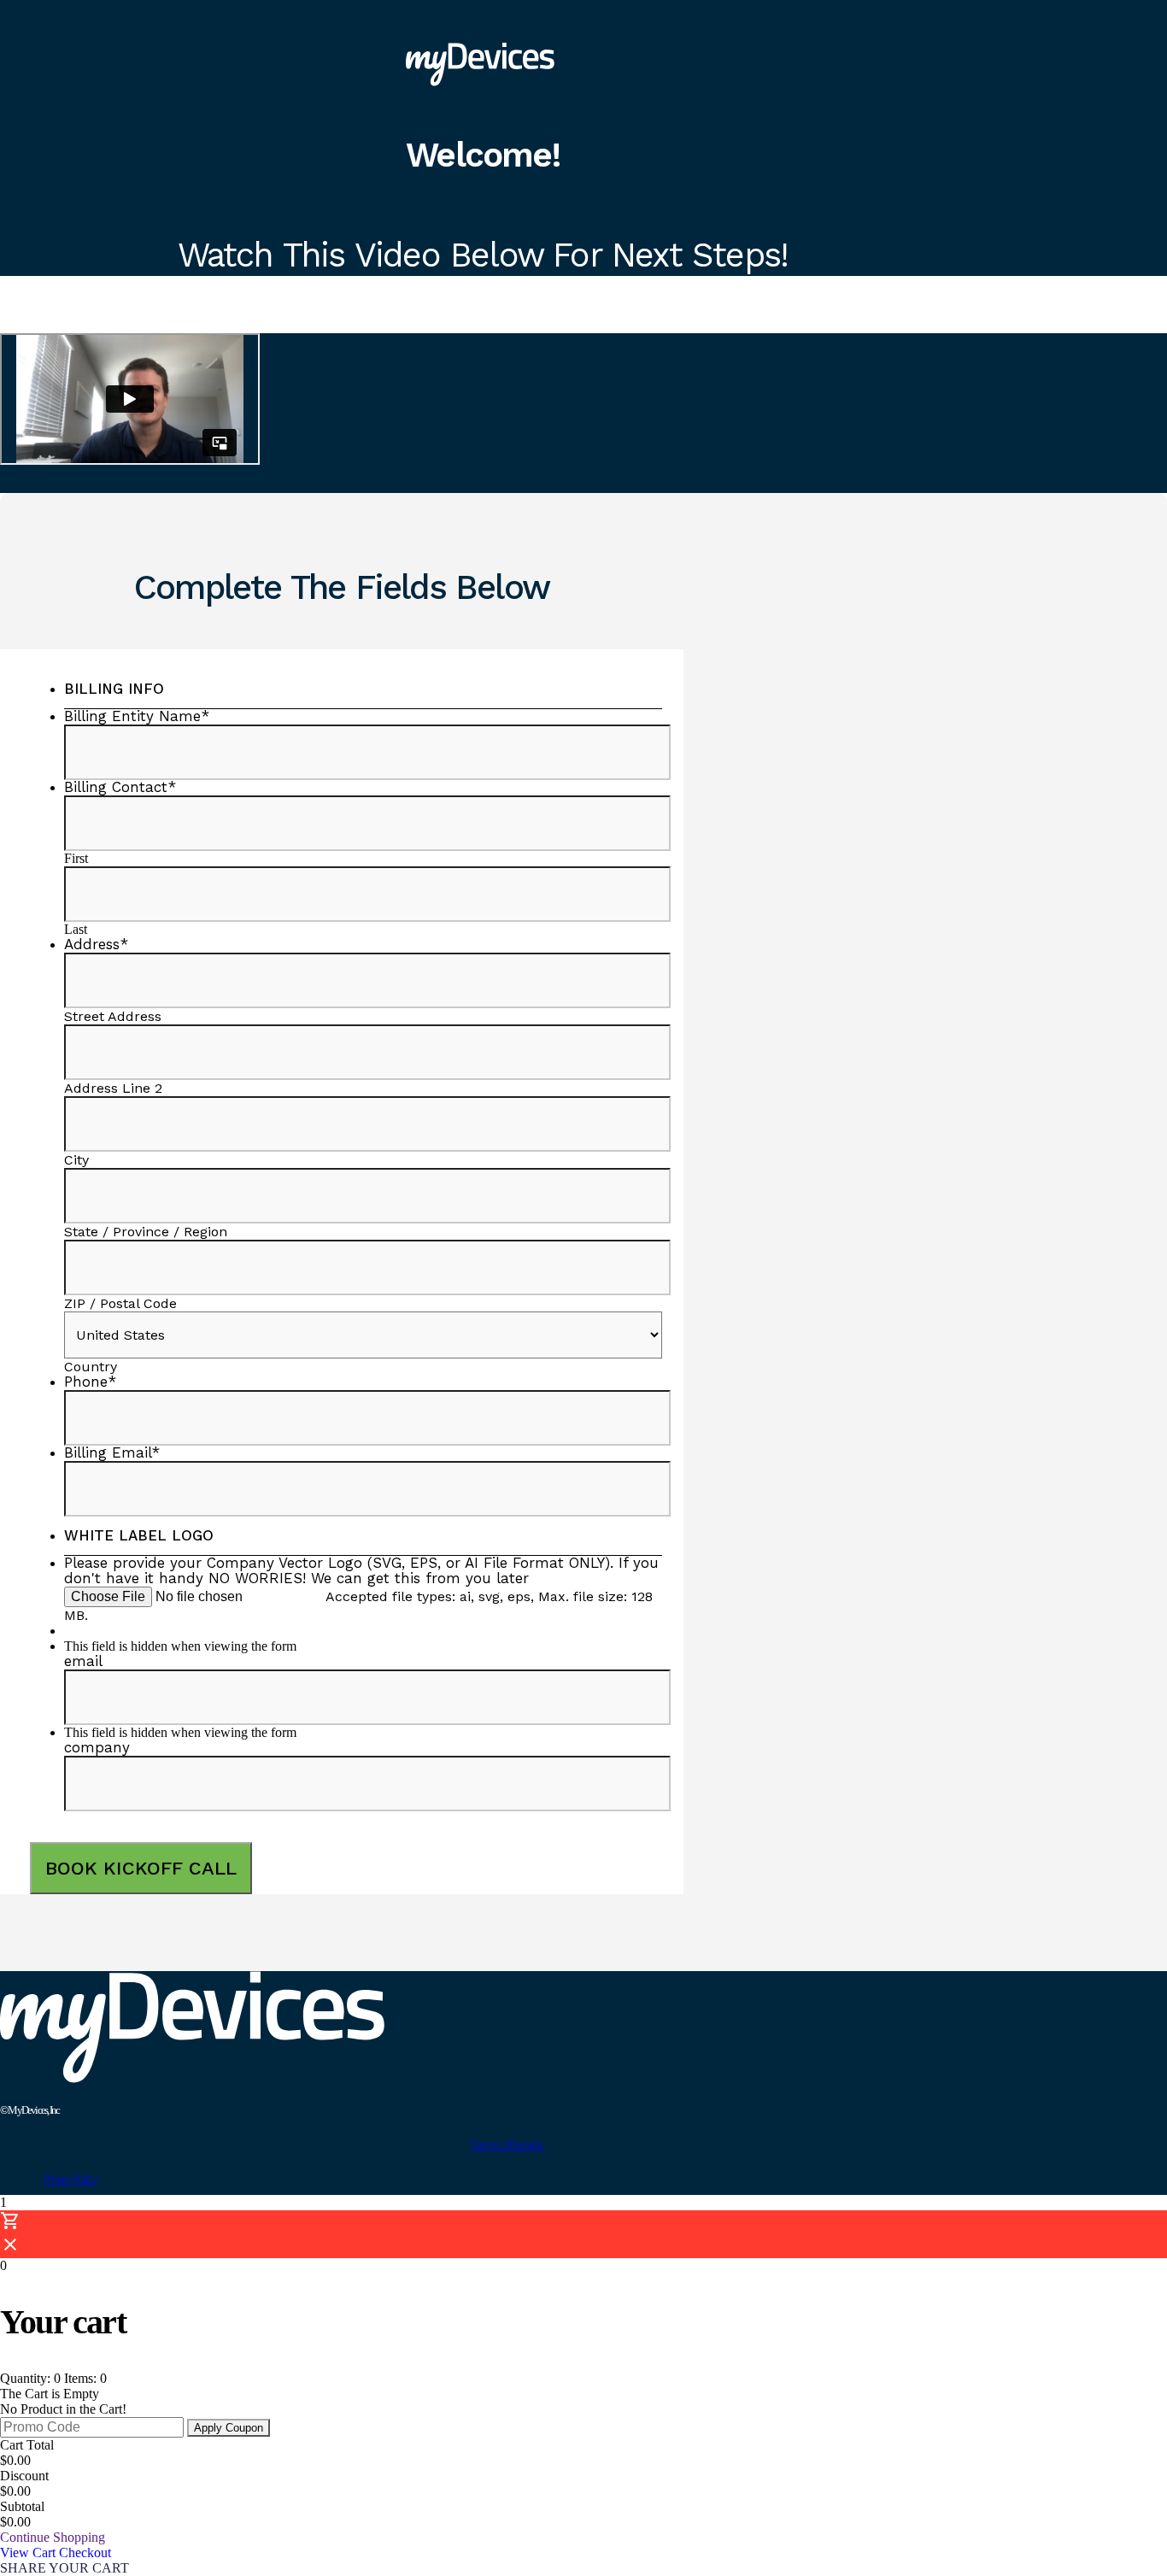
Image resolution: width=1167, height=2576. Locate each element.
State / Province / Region (146, 1232)
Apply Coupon (229, 2428)
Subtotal (22, 2506)
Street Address (113, 1016)
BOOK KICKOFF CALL (141, 1868)
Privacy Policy (70, 2179)
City (76, 1160)
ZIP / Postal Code (120, 1303)
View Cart (29, 2553)
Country (91, 1367)
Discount (24, 2476)
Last (76, 929)
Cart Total (27, 2445)
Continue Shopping (53, 2537)
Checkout (85, 2553)
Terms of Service (507, 2145)
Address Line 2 (113, 1088)
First (76, 858)
